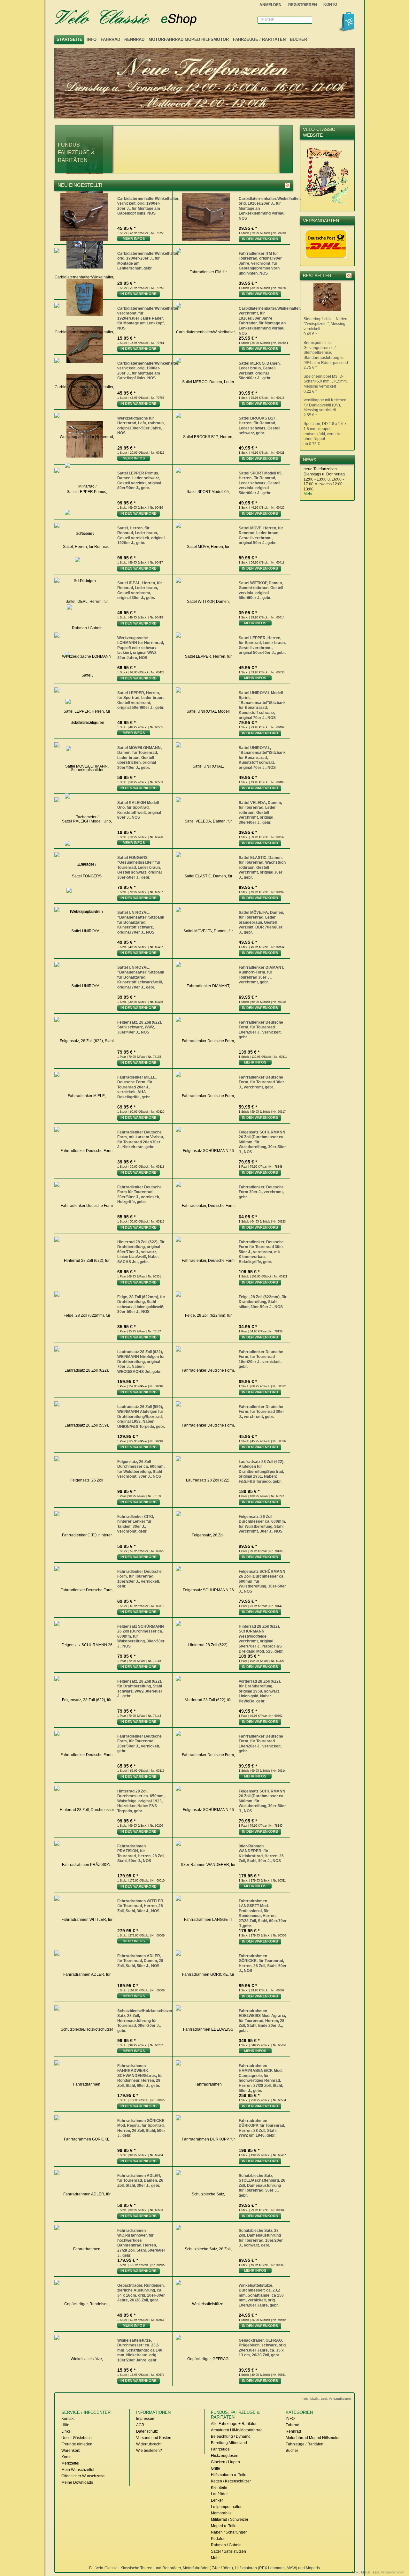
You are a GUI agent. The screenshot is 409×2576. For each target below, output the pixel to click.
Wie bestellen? (149, 2451)
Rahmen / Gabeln (226, 2545)
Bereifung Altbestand (229, 2443)
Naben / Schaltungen (229, 2532)
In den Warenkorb (260, 239)
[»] (286, 149)
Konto (66, 2457)
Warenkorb (71, 2451)
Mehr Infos (134, 239)
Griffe (216, 2468)
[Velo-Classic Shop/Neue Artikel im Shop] (288, 185)
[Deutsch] (351, 5)
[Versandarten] (326, 259)
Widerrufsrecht (149, 2444)
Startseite (69, 39)
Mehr (215, 2558)
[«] (106, 149)
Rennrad (134, 39)
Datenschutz (147, 2431)
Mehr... (309, 494)
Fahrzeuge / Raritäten (259, 39)
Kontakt (68, 2419)
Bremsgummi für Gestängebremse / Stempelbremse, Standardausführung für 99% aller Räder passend (326, 355)
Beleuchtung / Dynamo (231, 2436)
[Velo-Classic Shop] (134, 18)
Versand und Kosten (154, 2438)
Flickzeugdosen (225, 2456)
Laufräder (219, 2494)
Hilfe (65, 2425)
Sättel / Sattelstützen (228, 2551)
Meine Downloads (77, 2482)
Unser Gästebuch (77, 2438)
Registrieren (303, 5)
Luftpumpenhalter (226, 2507)
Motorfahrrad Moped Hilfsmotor (189, 39)
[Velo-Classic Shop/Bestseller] (349, 276)
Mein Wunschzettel (78, 2470)
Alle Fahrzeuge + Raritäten (234, 2424)
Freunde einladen (77, 2444)
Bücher (298, 39)
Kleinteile (219, 2488)
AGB (140, 2425)
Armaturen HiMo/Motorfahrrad (237, 2430)
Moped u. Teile (224, 2526)
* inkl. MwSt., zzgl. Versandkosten (326, 2399)
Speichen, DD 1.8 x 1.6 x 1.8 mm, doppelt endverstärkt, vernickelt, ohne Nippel (325, 434)
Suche (268, 20)
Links (66, 2431)
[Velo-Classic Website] (327, 204)
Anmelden (270, 5)
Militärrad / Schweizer (230, 2519)
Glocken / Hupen (225, 2462)
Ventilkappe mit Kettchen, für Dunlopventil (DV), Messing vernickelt (325, 408)
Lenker (217, 2500)
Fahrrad (110, 39)
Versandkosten (393, 2572)
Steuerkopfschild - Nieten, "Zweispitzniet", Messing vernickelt (326, 326)
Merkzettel (70, 2463)
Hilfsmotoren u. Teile (229, 2475)
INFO (92, 39)
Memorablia (221, 2513)
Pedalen (218, 2539)
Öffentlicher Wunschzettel (83, 2476)
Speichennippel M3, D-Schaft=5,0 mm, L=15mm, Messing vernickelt (326, 384)
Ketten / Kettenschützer (231, 2481)
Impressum (146, 2419)
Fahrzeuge (220, 2449)
